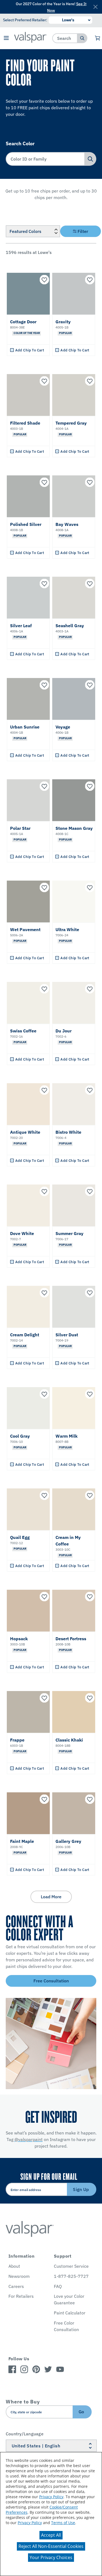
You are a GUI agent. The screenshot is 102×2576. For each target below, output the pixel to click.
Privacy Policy (51, 2497)
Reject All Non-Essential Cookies (51, 2546)
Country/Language (25, 2434)
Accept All (51, 2535)
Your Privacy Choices (51, 2557)
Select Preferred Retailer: (25, 20)
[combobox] (65, 38)
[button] (6, 38)
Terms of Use (63, 2523)
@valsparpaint (29, 2139)
